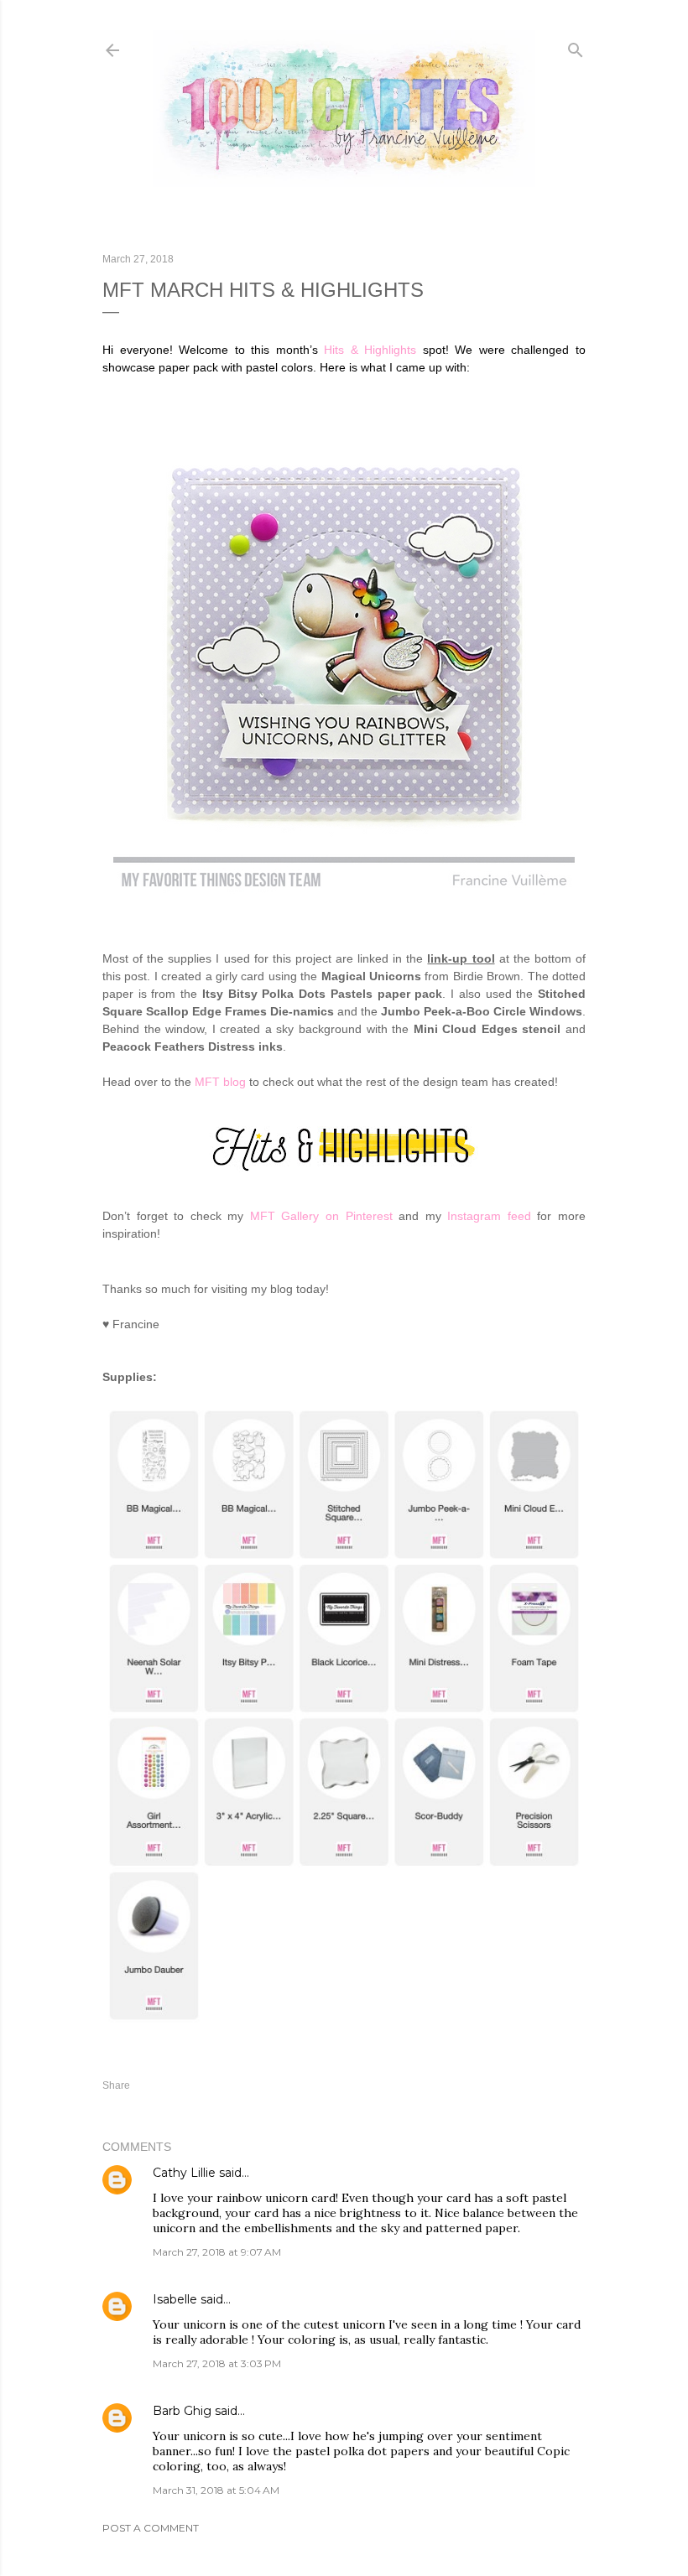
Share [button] (116, 2085)
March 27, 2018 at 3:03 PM (217, 2363)
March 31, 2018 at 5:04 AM (216, 2490)
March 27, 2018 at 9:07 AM (217, 2252)
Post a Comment (151, 2528)
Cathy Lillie (184, 2173)
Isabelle (175, 2299)
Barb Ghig (182, 2411)
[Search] (576, 47)
